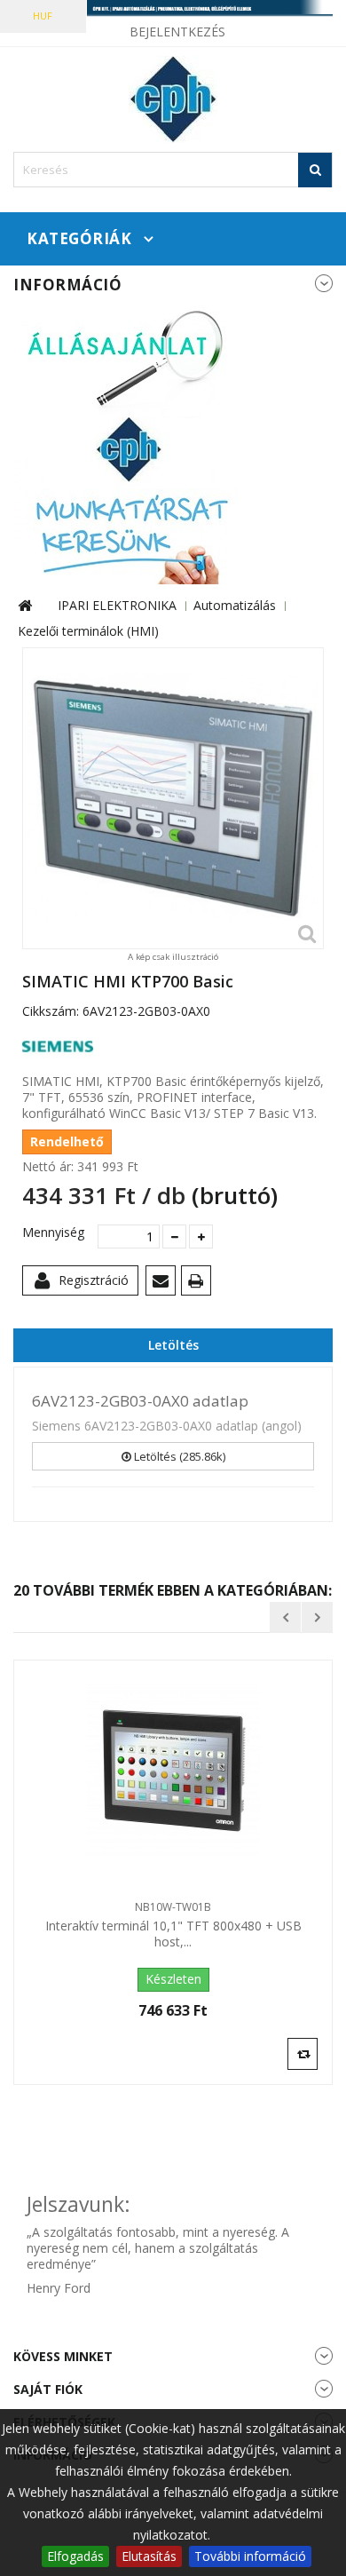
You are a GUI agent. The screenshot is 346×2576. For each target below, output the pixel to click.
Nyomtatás (199, 1284)
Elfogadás (75, 2556)
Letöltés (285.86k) (178, 1456)
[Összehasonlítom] (303, 2053)
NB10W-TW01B (173, 1907)
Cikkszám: (51, 1011)
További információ (250, 2556)
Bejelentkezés (177, 32)
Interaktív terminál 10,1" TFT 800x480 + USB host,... (173, 1934)
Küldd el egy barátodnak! (164, 1284)
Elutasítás (149, 2556)
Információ (67, 285)
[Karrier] (129, 443)
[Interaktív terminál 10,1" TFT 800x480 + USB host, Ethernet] (173, 1771)
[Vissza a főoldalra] (25, 606)
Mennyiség (53, 1233)
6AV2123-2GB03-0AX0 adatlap (140, 1401)
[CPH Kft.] (173, 99)
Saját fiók (48, 2389)
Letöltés (173, 1345)
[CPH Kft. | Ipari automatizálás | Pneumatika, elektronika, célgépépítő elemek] (173, 9)
